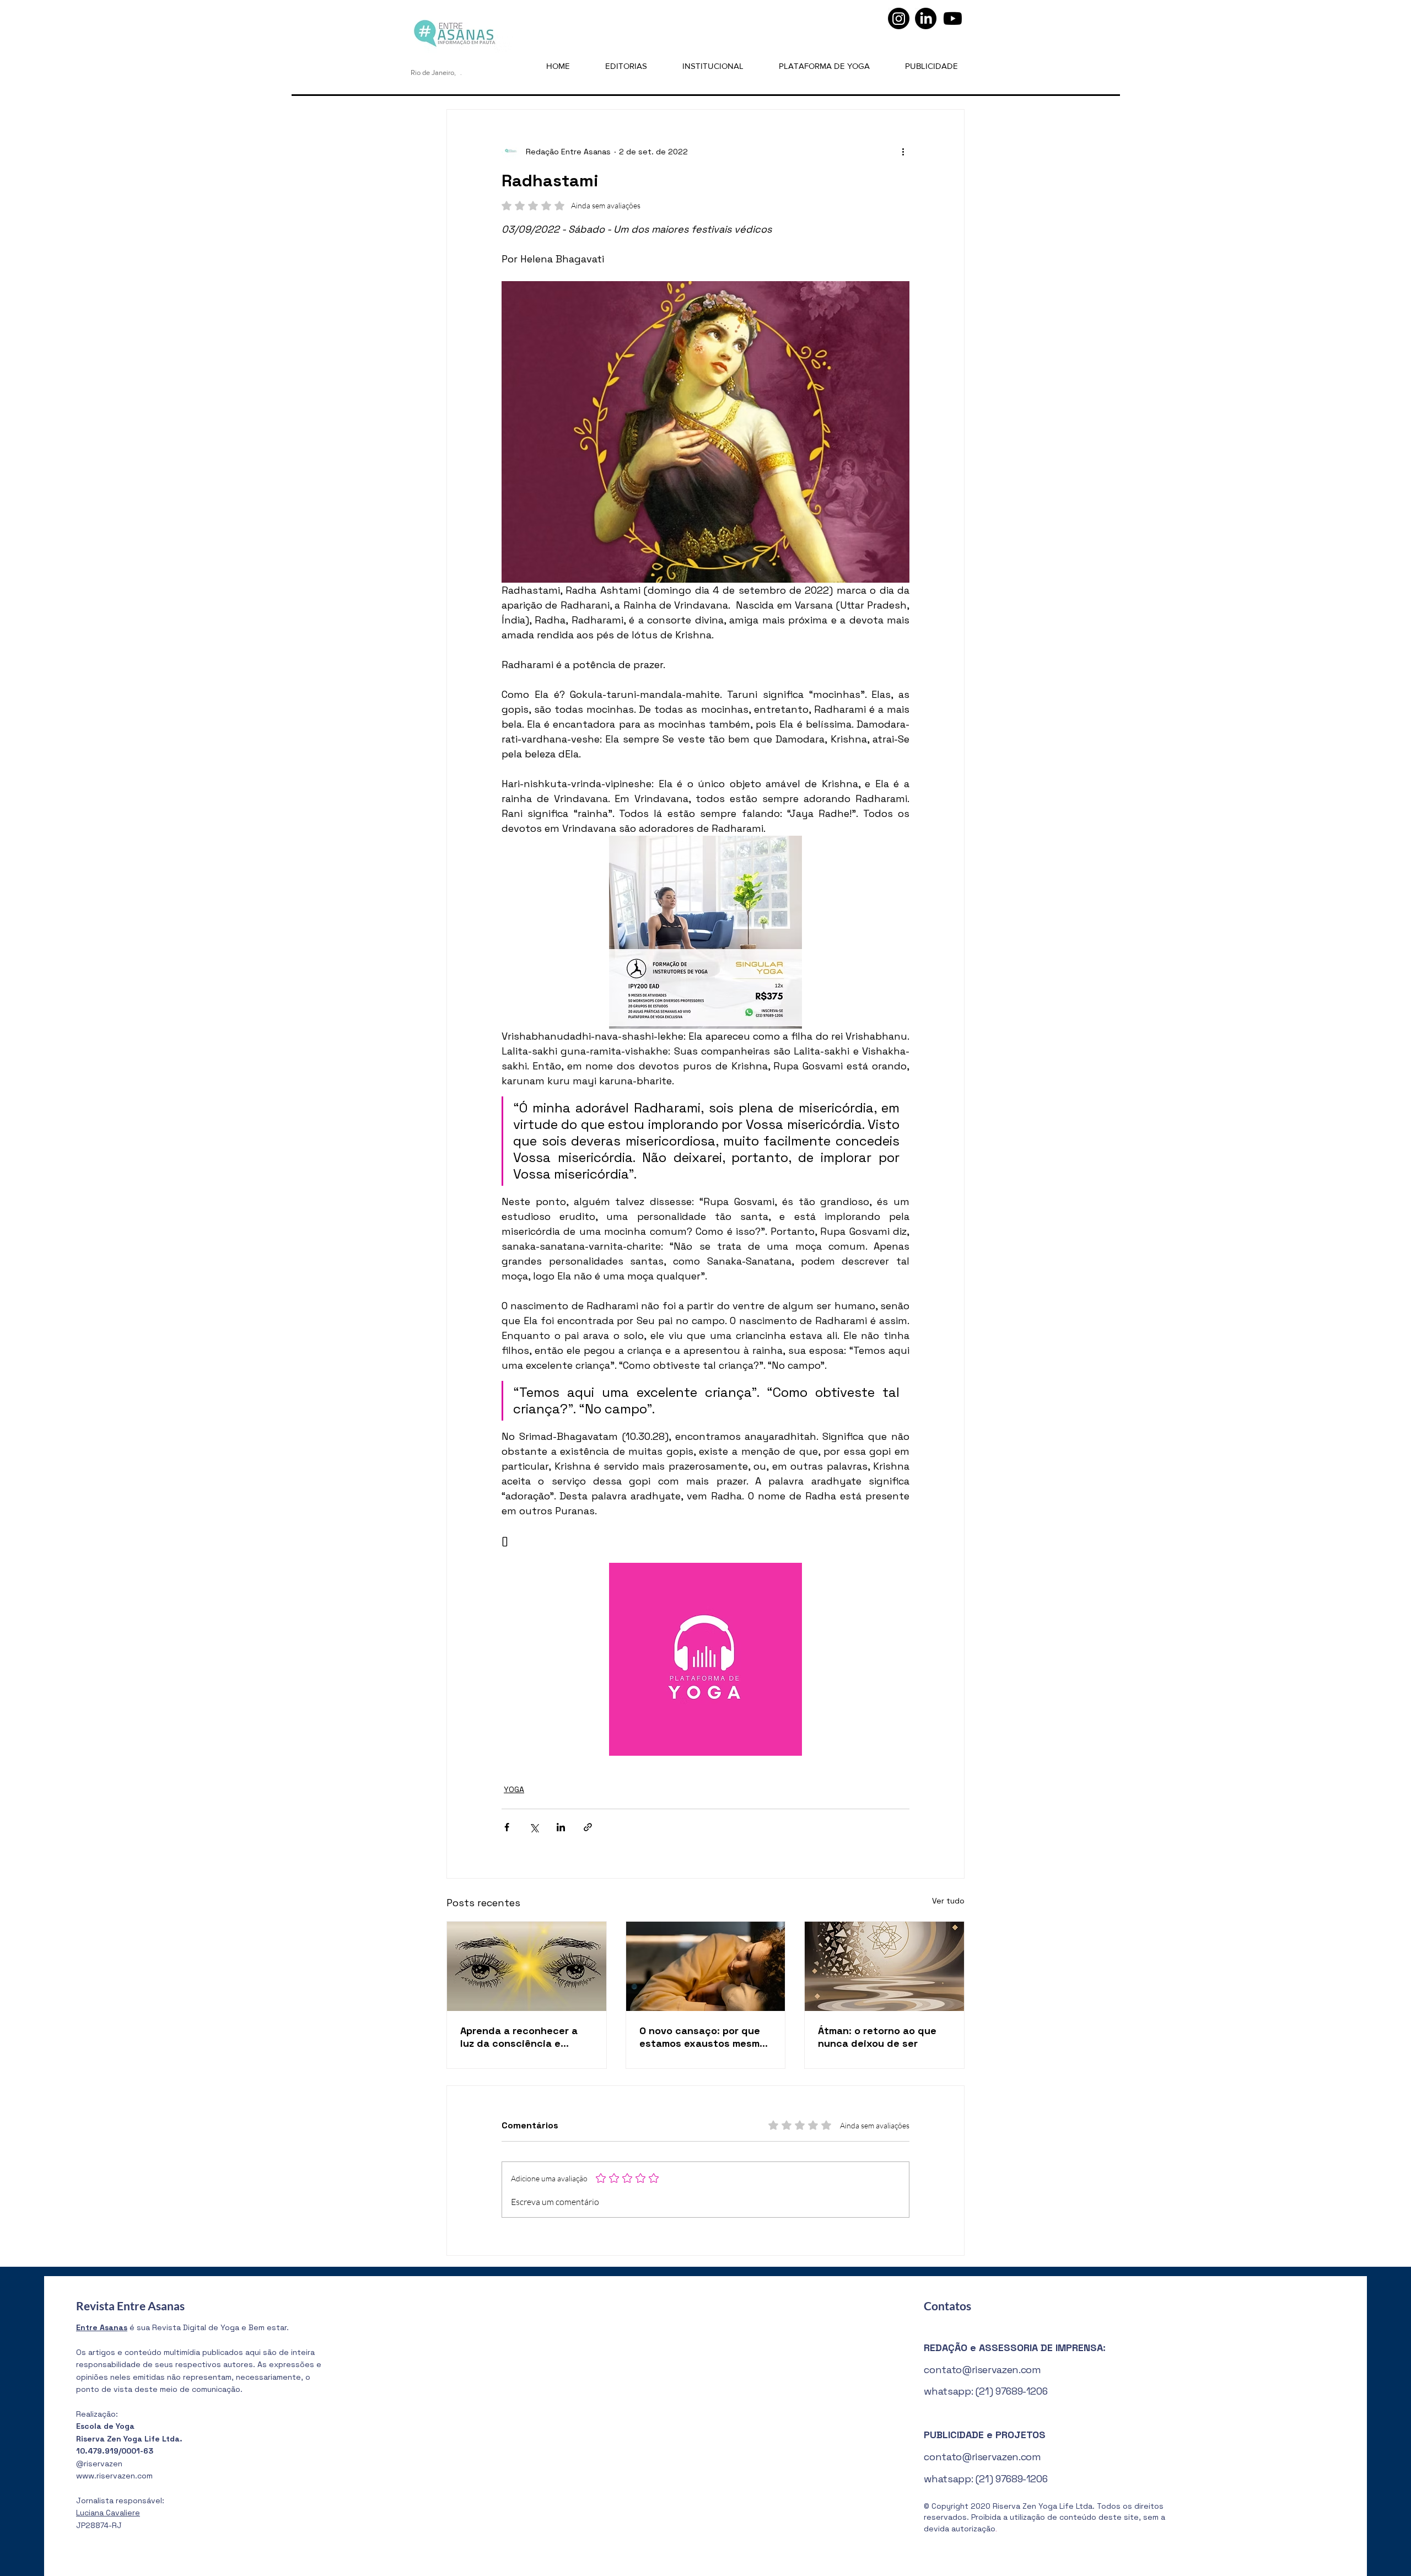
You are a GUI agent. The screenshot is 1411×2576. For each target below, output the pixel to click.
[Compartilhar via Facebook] (507, 1827)
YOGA (514, 1789)
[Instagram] (899, 18)
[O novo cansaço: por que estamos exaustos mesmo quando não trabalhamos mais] (706, 1966)
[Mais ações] (903, 152)
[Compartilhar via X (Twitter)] (534, 1827)
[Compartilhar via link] (588, 1827)
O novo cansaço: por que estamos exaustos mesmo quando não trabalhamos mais (702, 2037)
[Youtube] (953, 18)
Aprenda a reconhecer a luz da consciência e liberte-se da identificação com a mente (526, 2037)
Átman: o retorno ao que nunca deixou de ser (877, 2037)
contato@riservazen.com (982, 2370)
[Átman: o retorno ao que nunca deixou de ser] (884, 1966)
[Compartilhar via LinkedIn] (561, 1827)
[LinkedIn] (926, 18)
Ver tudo (948, 1901)
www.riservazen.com (114, 2476)
